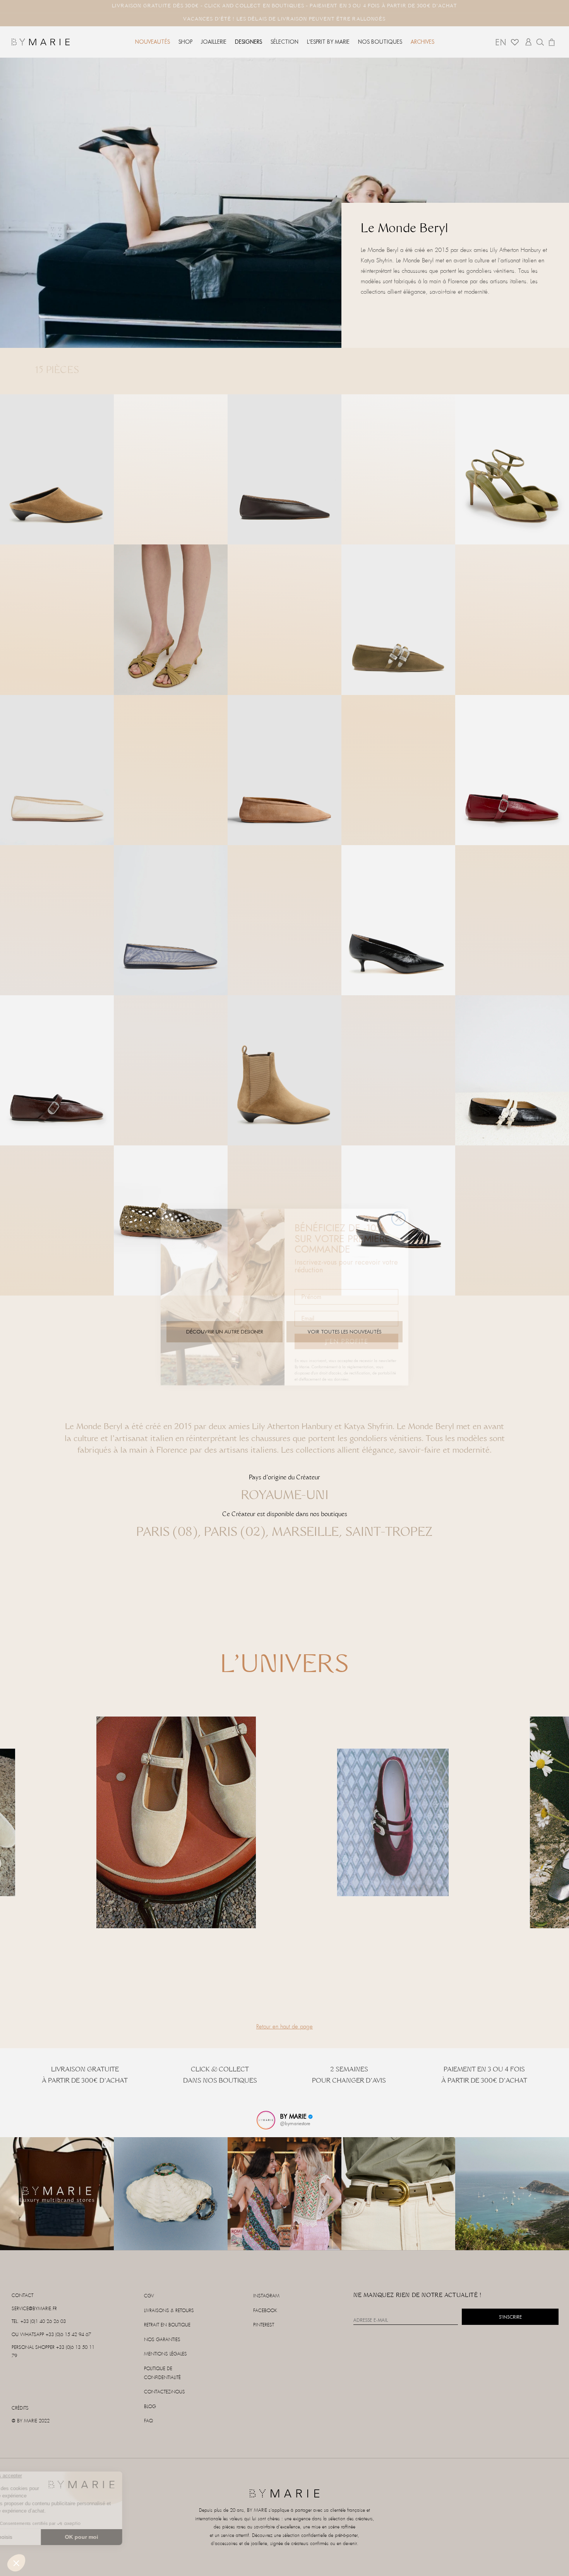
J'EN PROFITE (347, 1332)
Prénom (306, 1273)
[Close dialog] (398, 1209)
